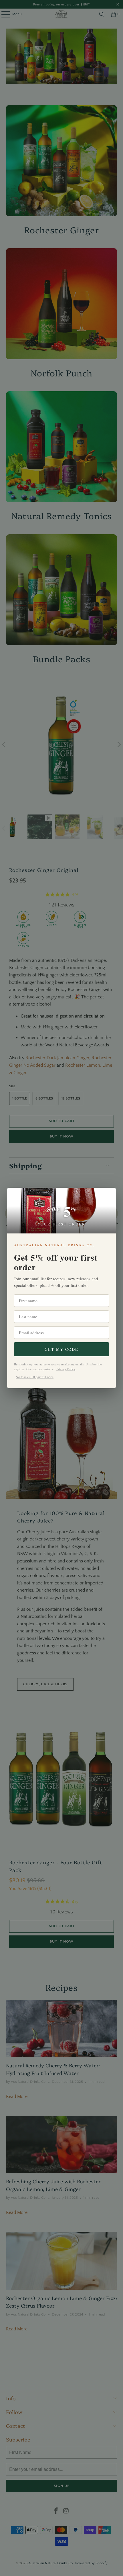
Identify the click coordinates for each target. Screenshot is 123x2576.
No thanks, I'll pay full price (35, 1377)
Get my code (61, 1349)
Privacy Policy (66, 1369)
